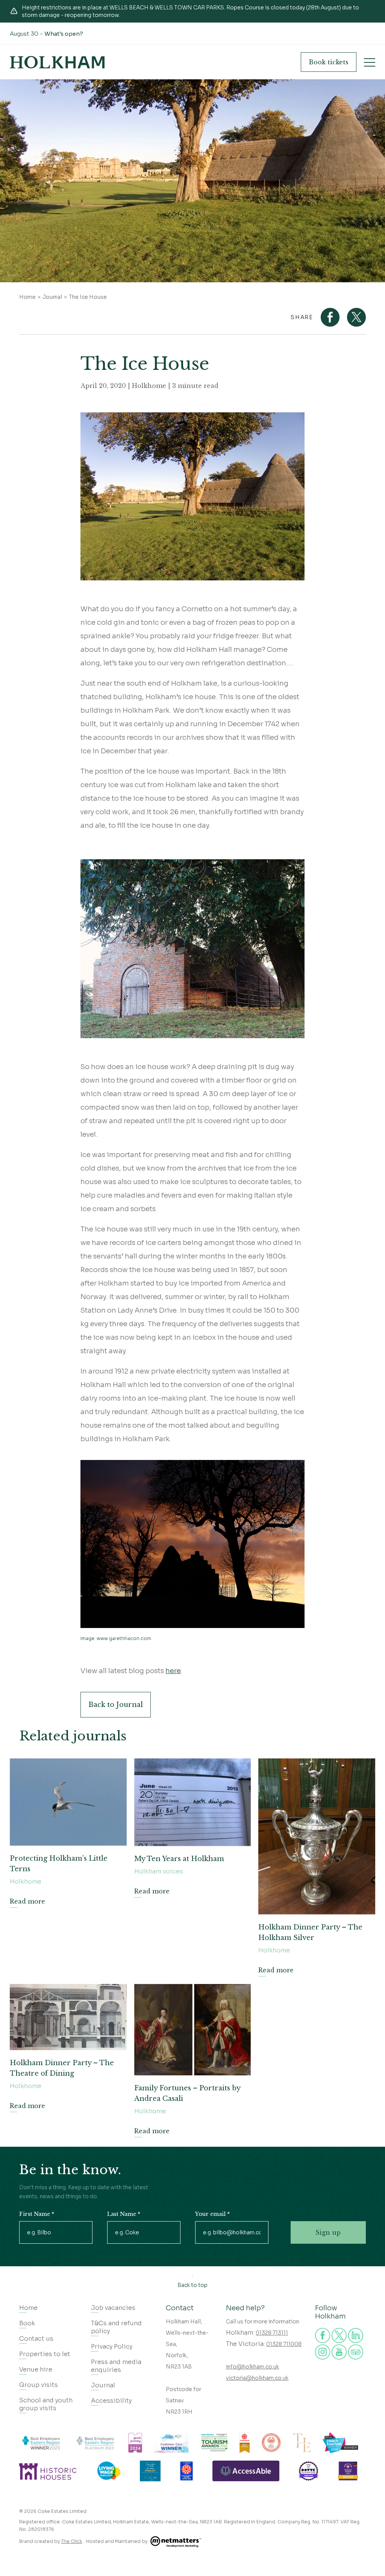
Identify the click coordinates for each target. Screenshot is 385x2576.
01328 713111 (272, 2333)
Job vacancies (113, 2308)
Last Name (124, 2214)
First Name (37, 2214)
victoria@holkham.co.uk (257, 2378)
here (173, 1671)
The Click (71, 2541)
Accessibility (111, 2401)
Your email (212, 2214)
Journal (52, 297)
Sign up (328, 2232)
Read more (27, 1901)
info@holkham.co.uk (252, 2367)
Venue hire (36, 2369)
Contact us (36, 2339)
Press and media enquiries (116, 2366)
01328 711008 (284, 2344)
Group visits (39, 2385)
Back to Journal (116, 1705)
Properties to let (45, 2354)
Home (27, 297)
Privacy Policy (112, 2347)
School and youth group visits (46, 2404)
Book (329, 62)
